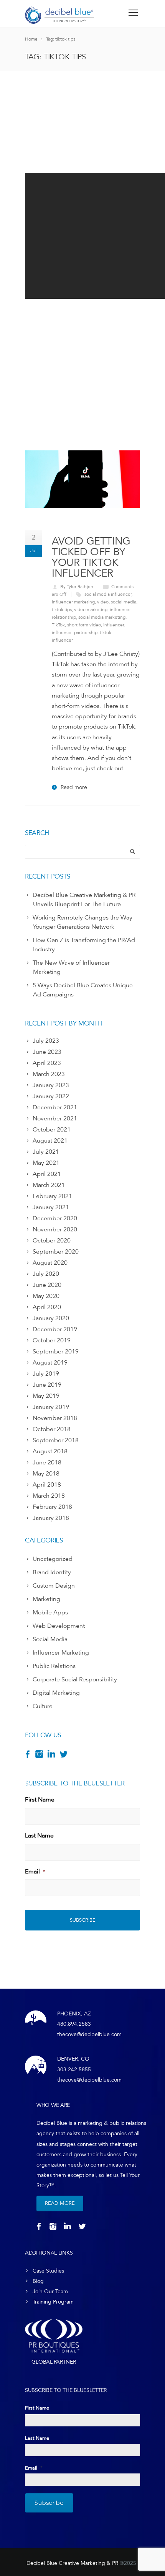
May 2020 (46, 1296)
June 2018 (47, 1462)
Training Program (53, 2302)
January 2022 (51, 1096)
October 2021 (52, 1130)
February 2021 (52, 1196)
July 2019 (46, 1374)
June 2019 (47, 1385)
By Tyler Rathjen (77, 587)
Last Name (39, 1836)
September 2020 (56, 1252)
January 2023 (51, 1085)
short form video (84, 625)
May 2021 (46, 1163)
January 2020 (51, 1318)
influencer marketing (73, 602)
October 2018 (52, 1429)
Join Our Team (50, 2291)
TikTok (58, 625)
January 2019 (51, 1407)
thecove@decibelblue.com (89, 2034)
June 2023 (47, 1052)
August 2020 (50, 1263)
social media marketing (102, 617)
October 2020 (52, 1241)
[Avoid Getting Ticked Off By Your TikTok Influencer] (82, 479)
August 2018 (50, 1451)
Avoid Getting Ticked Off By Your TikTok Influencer (91, 557)
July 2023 (46, 1041)
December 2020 (55, 1218)
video (103, 602)
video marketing (91, 610)
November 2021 (55, 1118)
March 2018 (49, 1496)
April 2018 (47, 1485)
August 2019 (50, 1363)
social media (124, 602)
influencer (114, 625)
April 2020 (47, 1307)
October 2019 (52, 1340)
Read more (74, 787)
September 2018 (56, 1440)
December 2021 (55, 1107)
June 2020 (47, 1285)
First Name (40, 1800)
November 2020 (55, 1229)
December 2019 (55, 1329)
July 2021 (46, 1152)
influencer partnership (75, 633)
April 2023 (47, 1063)
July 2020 (46, 1274)
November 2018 (55, 1418)
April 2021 (47, 1174)
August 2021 (50, 1141)
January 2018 (51, 1518)
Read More (60, 2203)
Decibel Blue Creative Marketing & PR (72, 2563)
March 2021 (49, 1185)
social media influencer (108, 594)
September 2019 (56, 1352)
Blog (38, 2281)
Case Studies (48, 2271)
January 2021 (51, 1207)
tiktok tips (62, 610)
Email (35, 1872)
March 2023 (49, 1074)
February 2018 (52, 1507)
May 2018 (46, 1474)
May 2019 (46, 1396)
